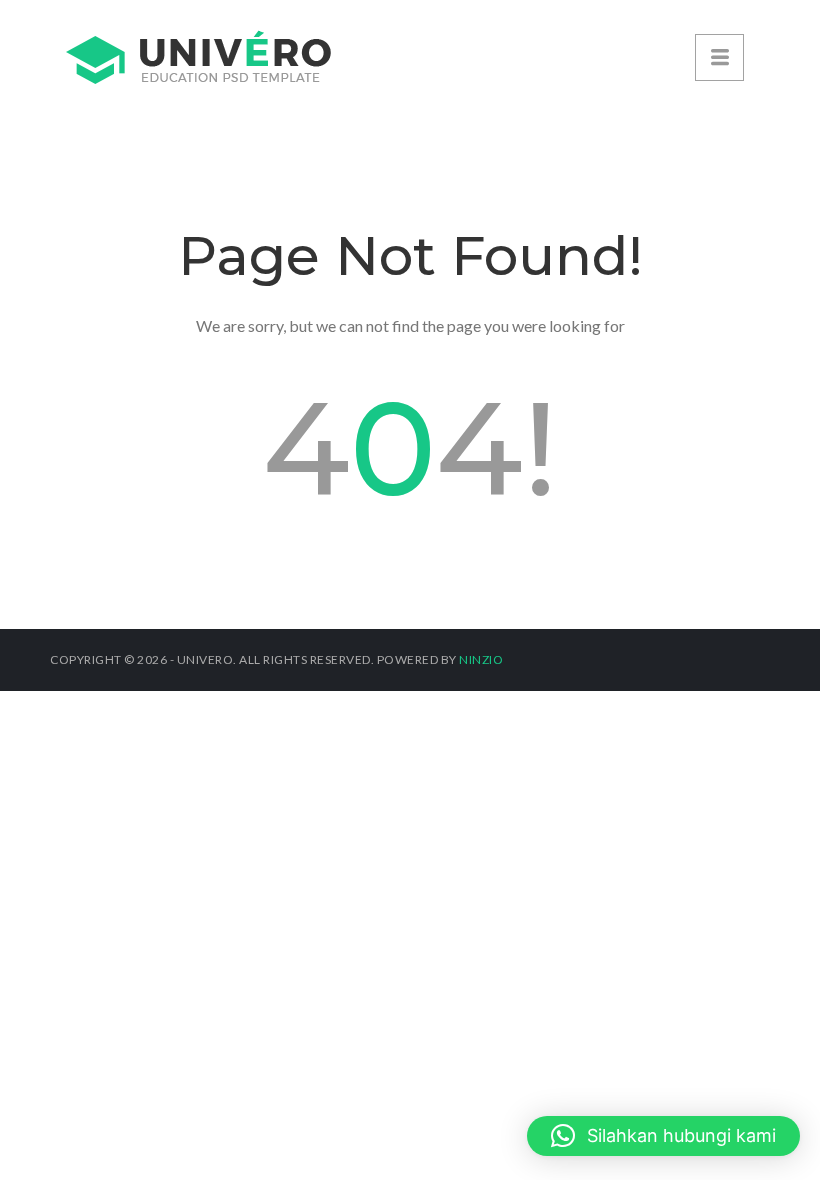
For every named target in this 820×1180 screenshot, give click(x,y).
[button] (663, 1136)
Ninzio (481, 659)
